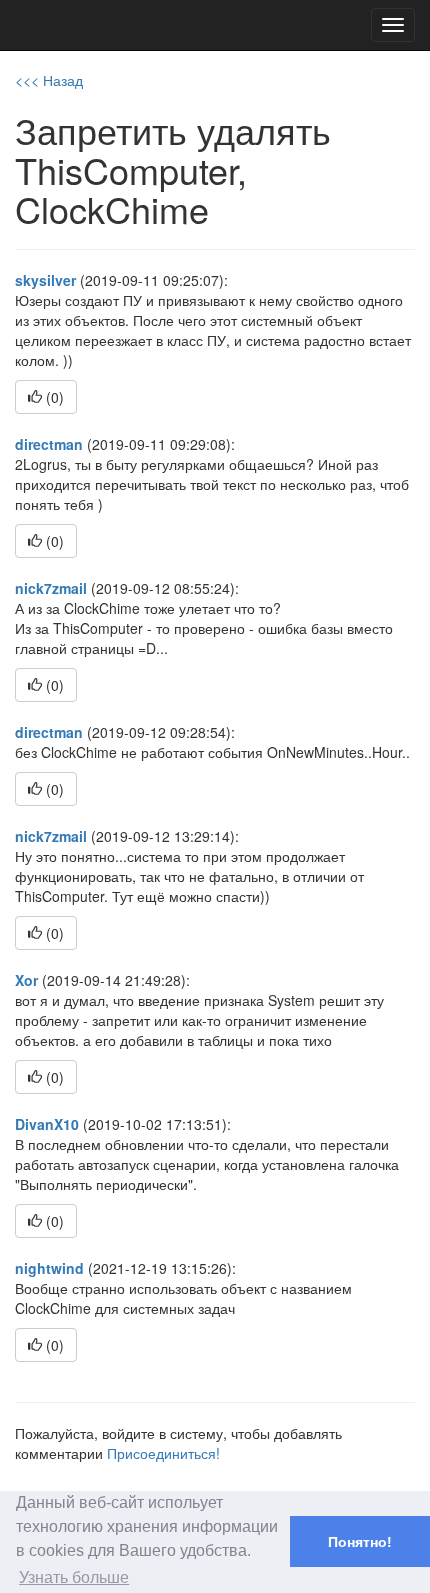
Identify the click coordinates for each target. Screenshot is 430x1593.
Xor (26, 980)
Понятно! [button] (360, 1542)
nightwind (49, 1268)
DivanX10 (47, 1124)
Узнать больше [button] (74, 1577)
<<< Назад (49, 80)
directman (49, 444)
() (53, 397)
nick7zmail (51, 588)
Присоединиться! (163, 1453)
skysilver (45, 280)
